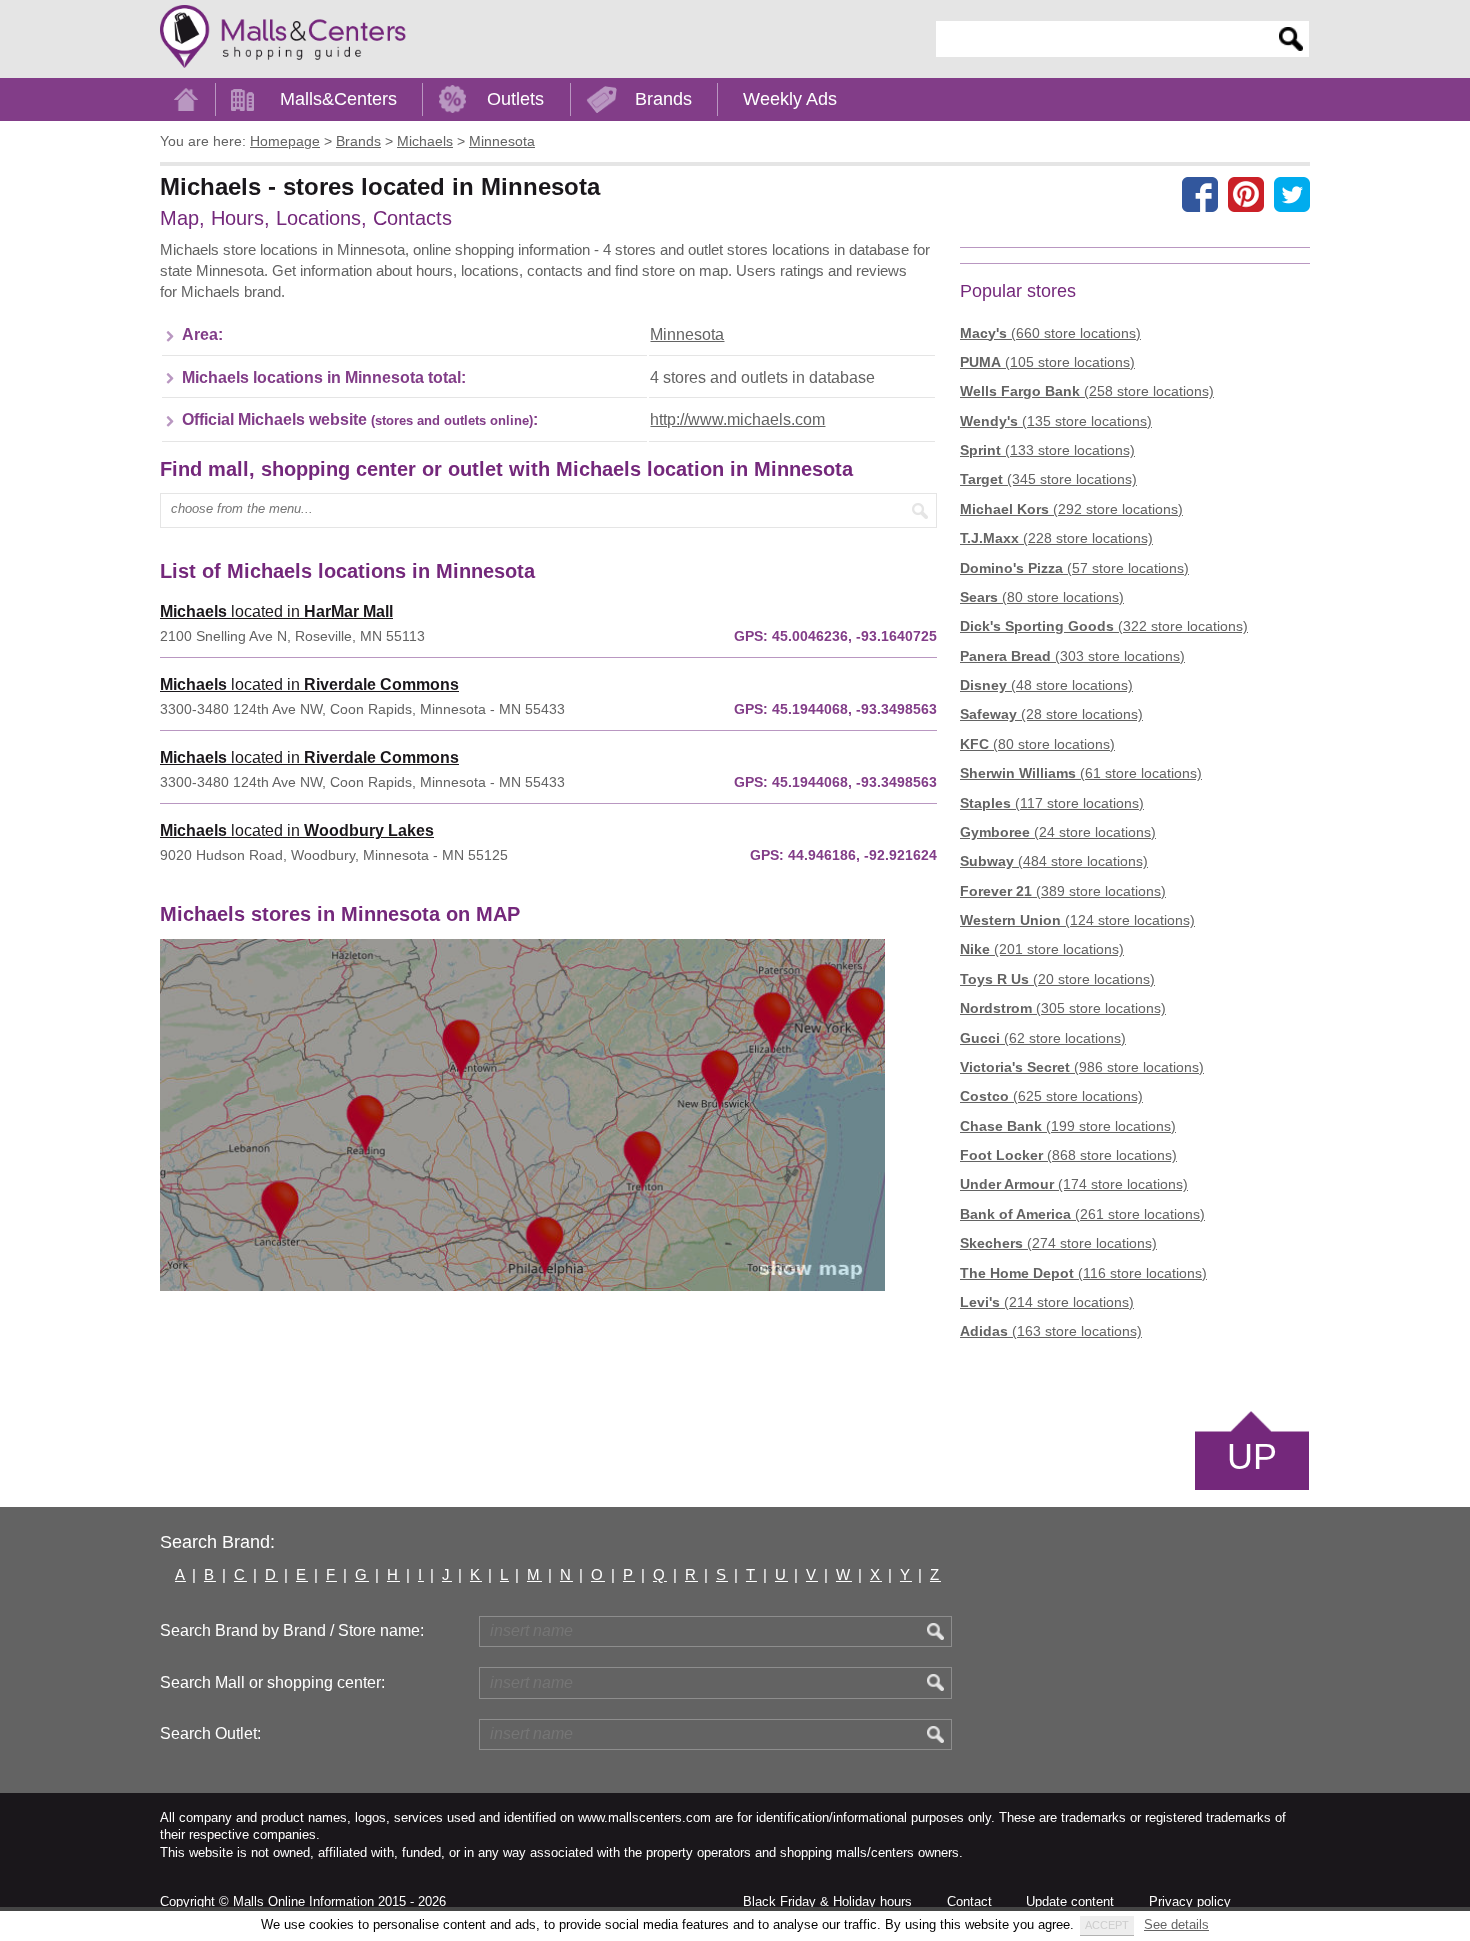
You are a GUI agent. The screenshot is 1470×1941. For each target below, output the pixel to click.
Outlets (515, 99)
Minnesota (687, 334)
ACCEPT (1107, 1925)
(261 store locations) (1082, 1214)
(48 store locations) (1046, 685)
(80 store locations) (1042, 597)
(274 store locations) (1058, 1243)
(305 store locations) (1063, 1008)
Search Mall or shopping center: (272, 1682)
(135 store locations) (1056, 421)
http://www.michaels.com (737, 419)
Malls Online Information (303, 1901)
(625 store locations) (1051, 1096)
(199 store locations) (1068, 1126)
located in (276, 611)
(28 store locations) (1051, 714)
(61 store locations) (1081, 773)
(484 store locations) (1054, 861)
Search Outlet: (210, 1733)
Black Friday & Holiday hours (827, 1901)
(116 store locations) (1083, 1273)
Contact (969, 1901)
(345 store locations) (1048, 479)
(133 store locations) (1047, 450)
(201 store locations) (1042, 949)
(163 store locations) (1051, 1331)
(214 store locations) (1047, 1302)
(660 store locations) (1050, 333)
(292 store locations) (1071, 509)
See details (1176, 1924)
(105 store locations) (1047, 362)
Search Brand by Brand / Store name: (292, 1630)
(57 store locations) (1074, 568)
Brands (663, 99)
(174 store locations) (1074, 1184)
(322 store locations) (1104, 626)
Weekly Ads (790, 99)
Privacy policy (1190, 1901)
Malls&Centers (338, 99)
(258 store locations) (1087, 391)
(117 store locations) (1052, 803)
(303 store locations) (1072, 656)
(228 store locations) (1056, 538)
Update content (1070, 1901)
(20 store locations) (1057, 979)
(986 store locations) (1082, 1067)
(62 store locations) (1043, 1038)
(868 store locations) (1068, 1155)
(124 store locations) (1077, 920)
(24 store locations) (1058, 832)
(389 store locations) (1063, 891)
